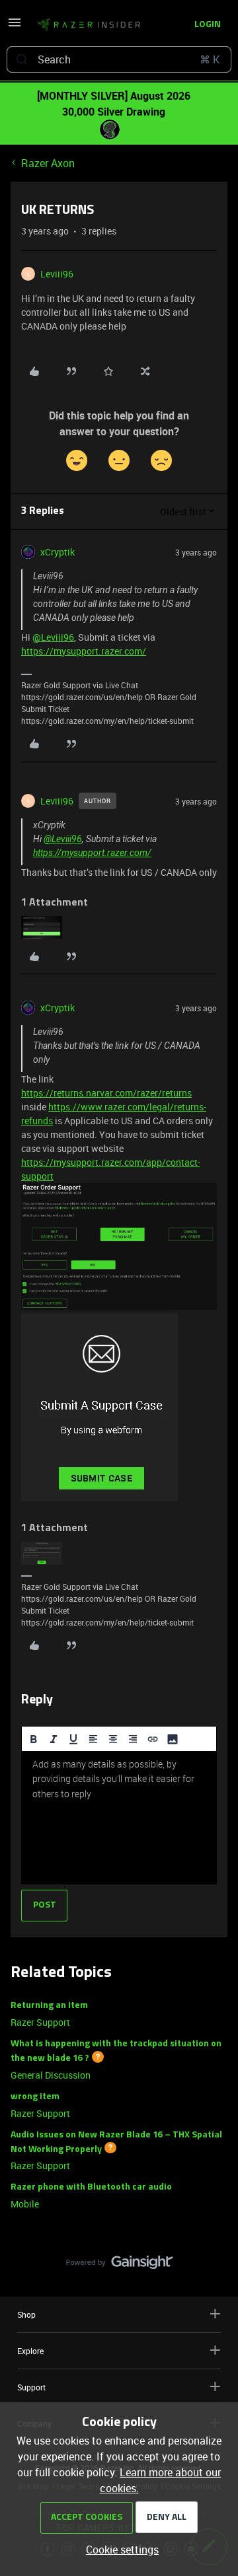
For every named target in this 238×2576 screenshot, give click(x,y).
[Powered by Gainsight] (119, 2266)
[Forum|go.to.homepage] (85, 25)
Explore (30, 2351)
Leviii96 (57, 274)
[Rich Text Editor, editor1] (119, 1818)
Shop (26, 2314)
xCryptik (58, 552)
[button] (15, 26)
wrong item (35, 2097)
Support (31, 2387)
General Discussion (51, 2075)
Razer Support (40, 2022)
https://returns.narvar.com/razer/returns (106, 1093)
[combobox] (119, 59)
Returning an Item (49, 2006)
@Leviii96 (53, 637)
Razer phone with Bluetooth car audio (91, 2187)
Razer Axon (48, 163)
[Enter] (22, 59)
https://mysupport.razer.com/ (84, 651)
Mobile (25, 2204)
